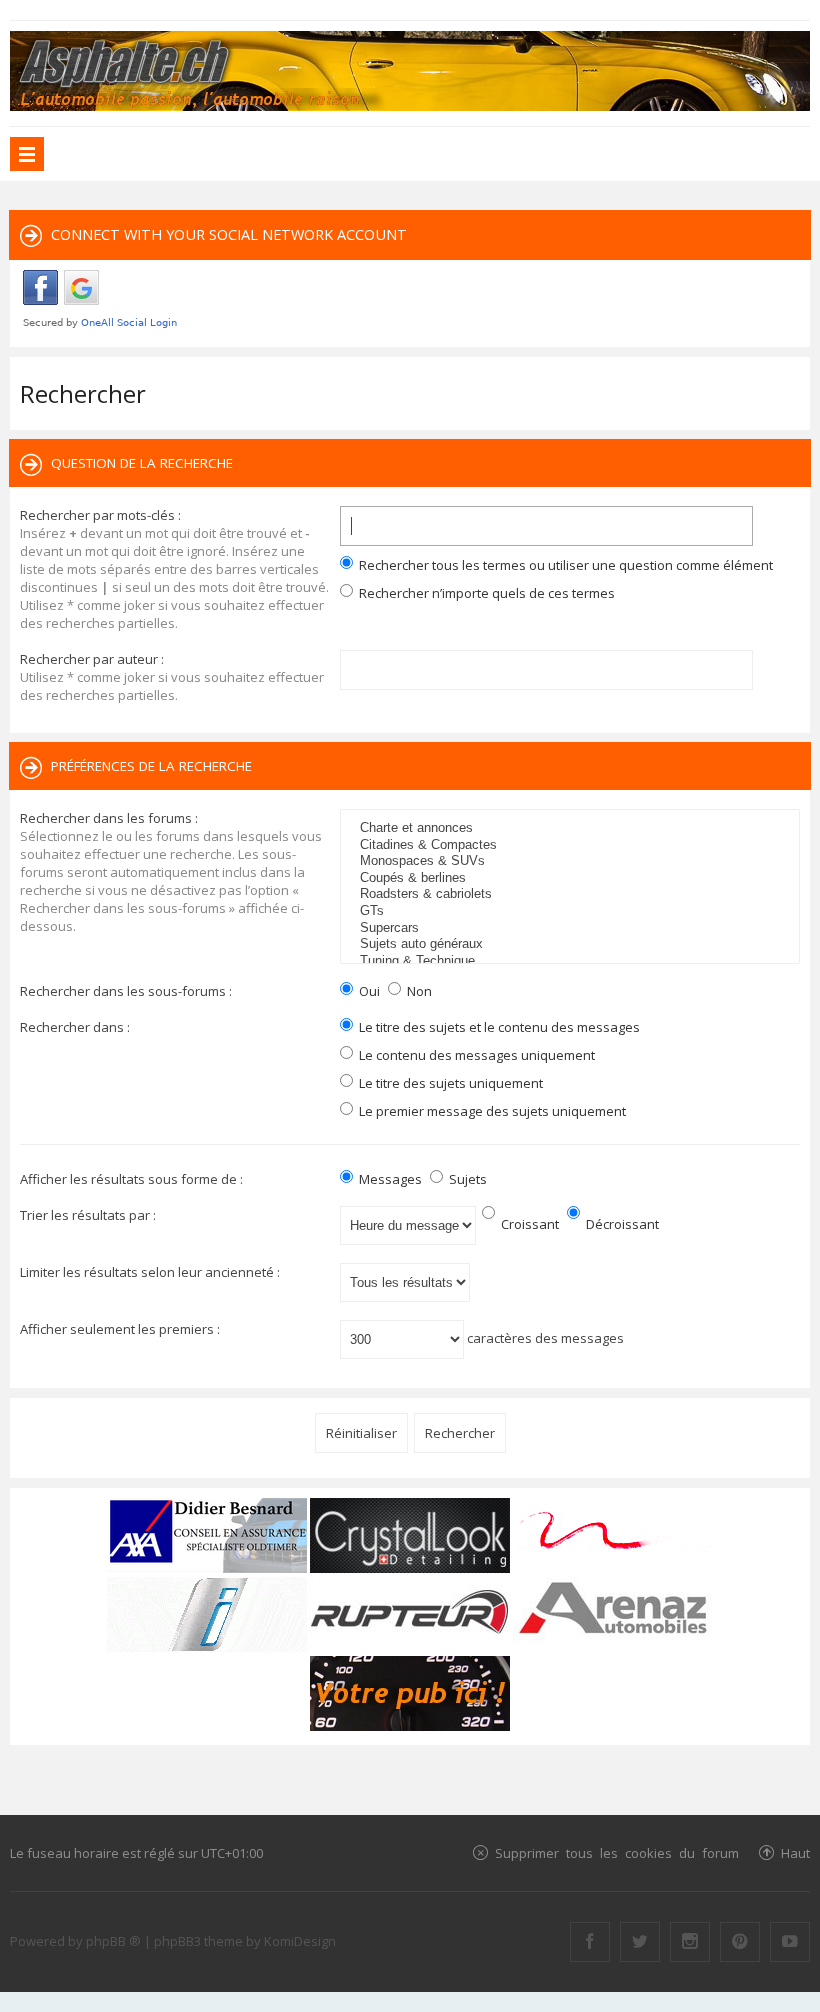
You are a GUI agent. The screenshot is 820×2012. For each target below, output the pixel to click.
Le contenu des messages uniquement (475, 1055)
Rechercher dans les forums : (109, 818)
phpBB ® (113, 1941)
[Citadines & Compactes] (572, 845)
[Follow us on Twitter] (640, 1942)
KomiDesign (300, 1941)
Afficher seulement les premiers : (120, 1329)
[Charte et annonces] (572, 828)
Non (418, 991)
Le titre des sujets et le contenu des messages (498, 1027)
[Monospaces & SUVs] (572, 861)
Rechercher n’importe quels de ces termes (485, 593)
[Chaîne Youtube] (790, 1942)
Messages (389, 1179)
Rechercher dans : (75, 1027)
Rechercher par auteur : (92, 659)
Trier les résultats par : (88, 1215)
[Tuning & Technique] (572, 961)
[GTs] (572, 911)
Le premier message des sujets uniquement (491, 1111)
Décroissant (621, 1224)
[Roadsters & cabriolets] (572, 894)
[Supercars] (572, 928)
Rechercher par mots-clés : (100, 515)
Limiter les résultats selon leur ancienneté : (150, 1272)
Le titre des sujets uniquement (449, 1083)
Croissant (528, 1224)
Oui (368, 991)
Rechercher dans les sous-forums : (126, 991)
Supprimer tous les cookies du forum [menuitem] (617, 1852)
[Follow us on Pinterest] (740, 1942)
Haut (795, 1852)
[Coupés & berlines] (572, 878)
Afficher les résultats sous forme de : (131, 1179)
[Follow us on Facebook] (590, 1942)
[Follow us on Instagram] (690, 1942)
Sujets (466, 1179)
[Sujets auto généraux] (572, 944)
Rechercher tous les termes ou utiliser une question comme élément (564, 565)
